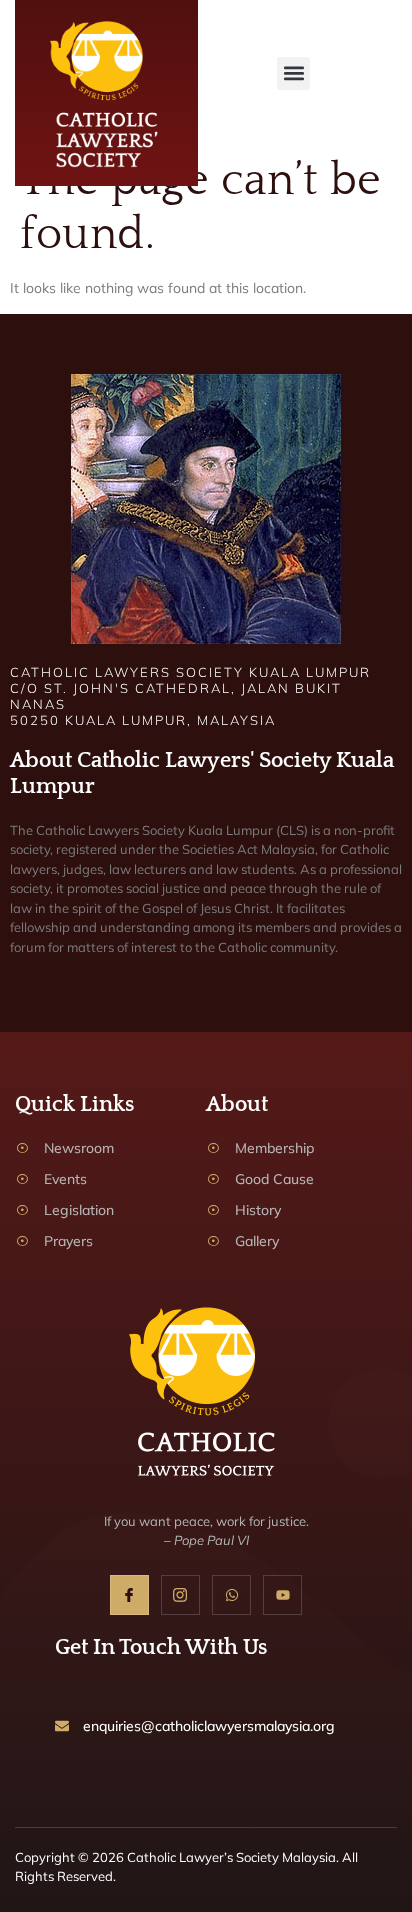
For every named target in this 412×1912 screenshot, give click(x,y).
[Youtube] (282, 1594)
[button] (293, 73)
